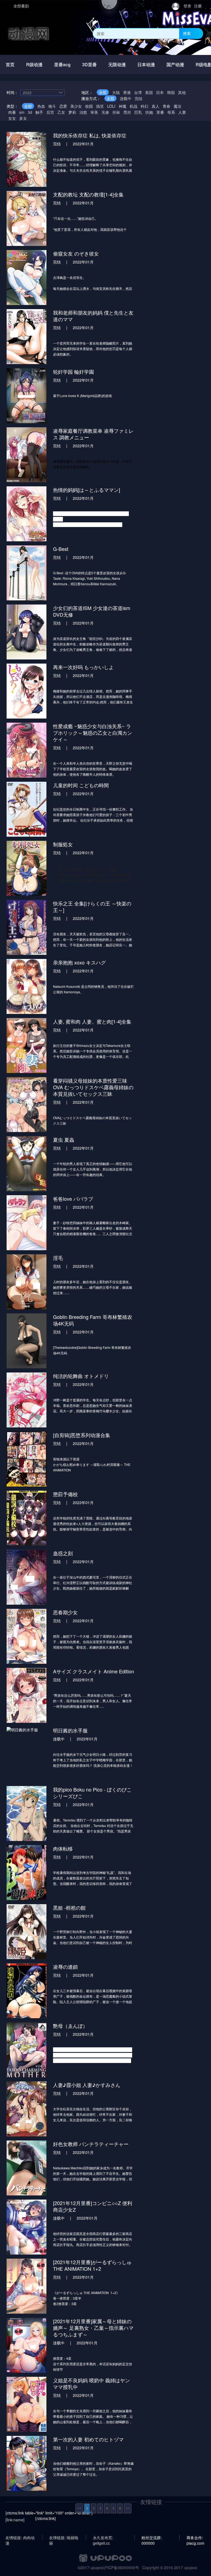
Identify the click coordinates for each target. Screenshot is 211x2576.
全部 (103, 92)
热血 (41, 106)
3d (30, 112)
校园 (89, 106)
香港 (127, 92)
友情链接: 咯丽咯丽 (64, 2538)
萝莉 (72, 112)
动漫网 (29, 33)
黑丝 (127, 112)
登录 (187, 6)
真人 (156, 106)
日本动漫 (146, 64)
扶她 (149, 112)
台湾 (138, 92)
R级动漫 (34, 64)
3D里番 (89, 64)
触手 (39, 112)
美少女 (76, 106)
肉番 (12, 112)
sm (22, 112)
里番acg (62, 64)
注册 (198, 6)
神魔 (123, 106)
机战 (134, 106)
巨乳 (138, 112)
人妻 (182, 112)
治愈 (83, 112)
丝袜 (116, 112)
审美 (94, 112)
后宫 (50, 112)
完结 (138, 98)
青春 (166, 106)
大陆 (116, 92)
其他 (182, 92)
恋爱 (63, 106)
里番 (160, 112)
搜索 (187, 33)
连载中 (126, 98)
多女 (23, 118)
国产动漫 (175, 64)
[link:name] (15, 2520)
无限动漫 (117, 64)
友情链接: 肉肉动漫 (20, 2538)
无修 (105, 112)
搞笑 (100, 106)
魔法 (177, 106)
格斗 (52, 106)
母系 (171, 112)
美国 (149, 92)
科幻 (145, 106)
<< (79, 2508)
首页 (10, 64)
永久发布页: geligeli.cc (103, 2538)
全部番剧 (21, 6)
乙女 (61, 112)
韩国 (171, 92)
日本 (160, 92)
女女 (12, 118)
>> (128, 2508)
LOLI (111, 106)
